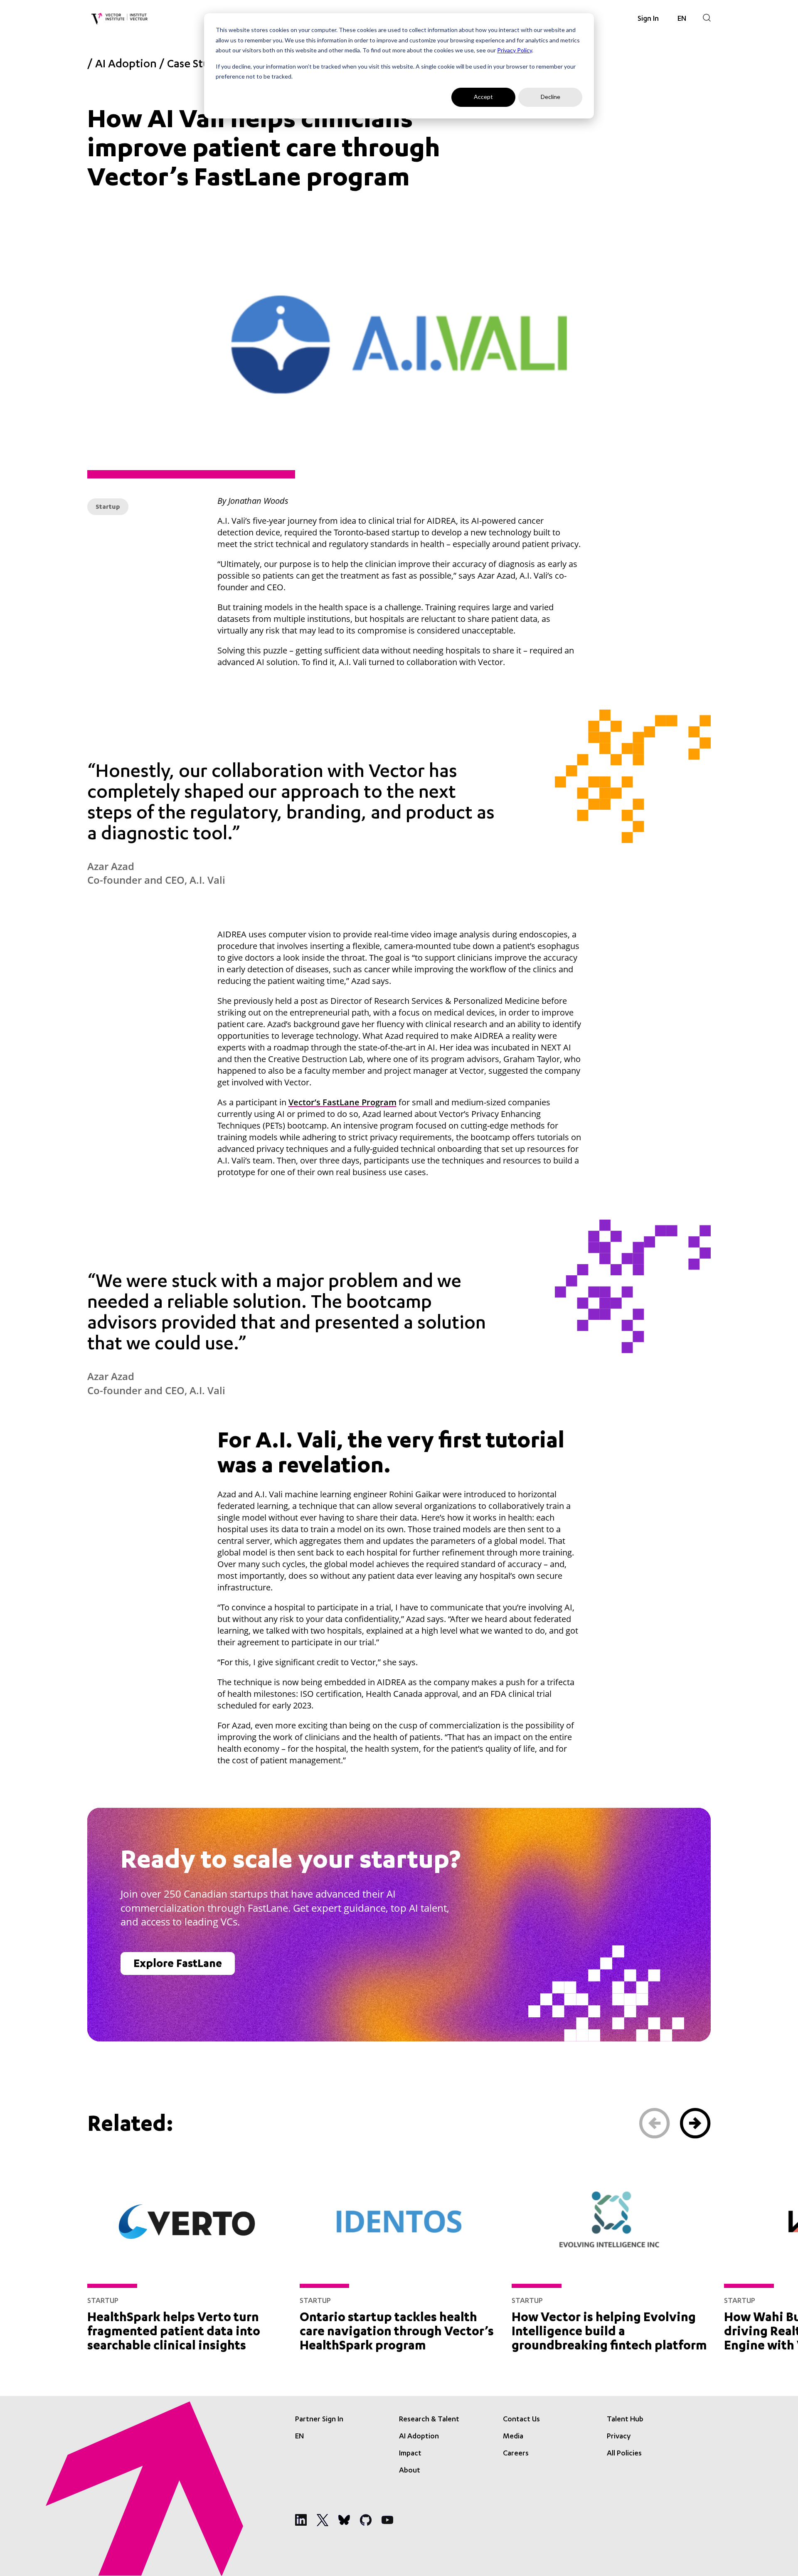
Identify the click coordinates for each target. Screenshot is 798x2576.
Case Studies (198, 65)
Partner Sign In (319, 2420)
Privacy (619, 2437)
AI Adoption (126, 65)
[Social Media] (301, 2520)
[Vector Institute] (119, 19)
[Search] (707, 18)
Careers (516, 2454)
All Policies (624, 2454)
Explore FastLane (178, 1965)
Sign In (648, 19)
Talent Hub (625, 2420)
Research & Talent (429, 2420)
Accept (483, 97)
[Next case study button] (695, 2123)
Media (513, 2437)
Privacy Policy (515, 50)
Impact (410, 2454)
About (410, 2471)
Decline (550, 97)
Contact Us (521, 2420)
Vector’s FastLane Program (342, 1102)
